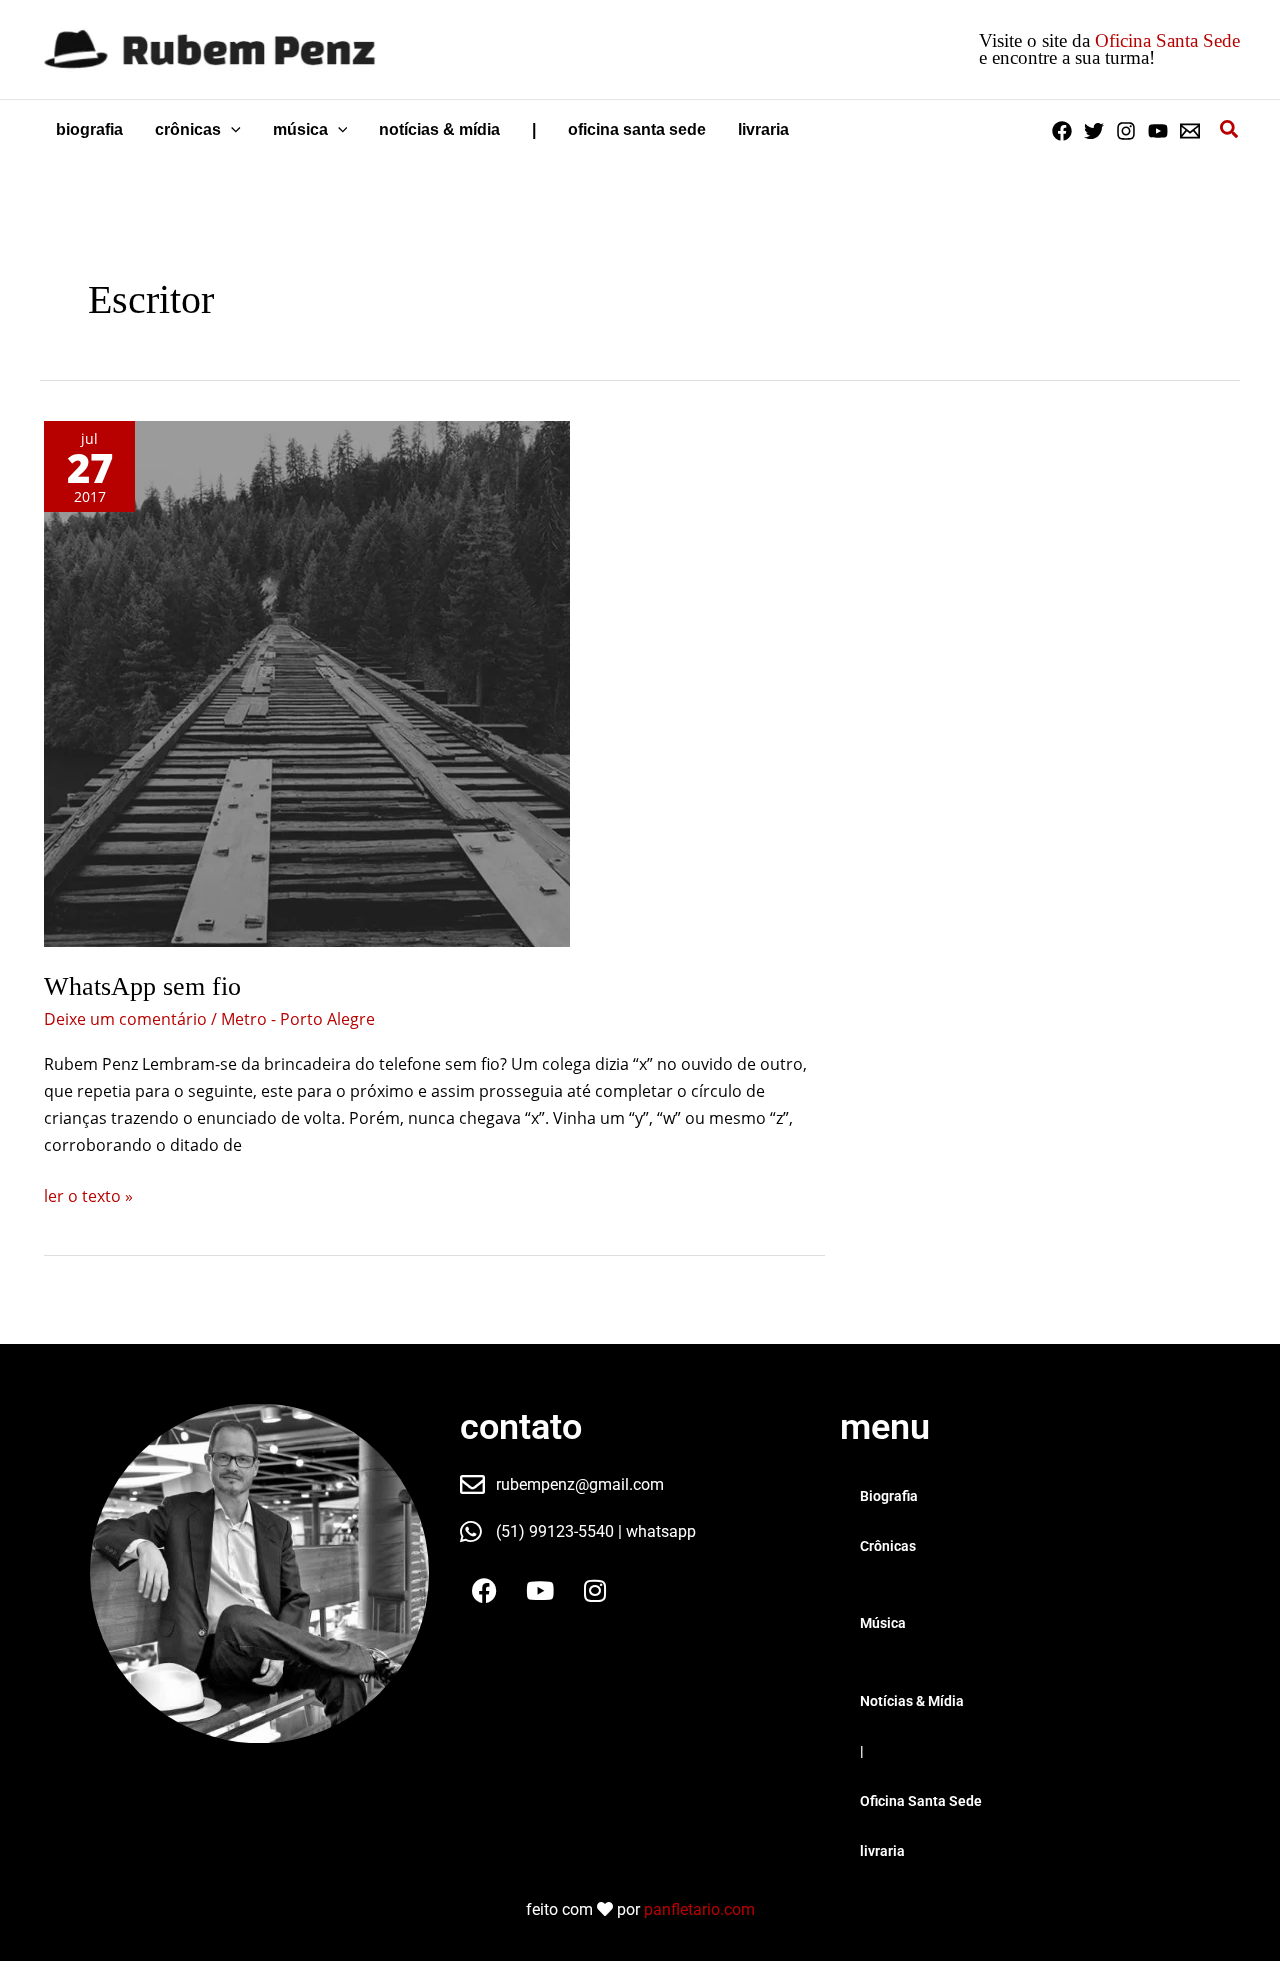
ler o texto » (88, 1195)
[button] (231, 130)
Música (883, 1623)
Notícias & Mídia (912, 1701)
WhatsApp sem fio (142, 986)
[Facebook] (1062, 131)
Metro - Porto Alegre (298, 1019)
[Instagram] (1126, 131)
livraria (882, 1851)
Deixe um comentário (125, 1019)
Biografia (889, 1496)
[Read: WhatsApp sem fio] (307, 684)
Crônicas (888, 1546)
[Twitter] (1094, 131)
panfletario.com (699, 1909)
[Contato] (1190, 131)
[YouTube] (1158, 131)
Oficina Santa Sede (1167, 40)
